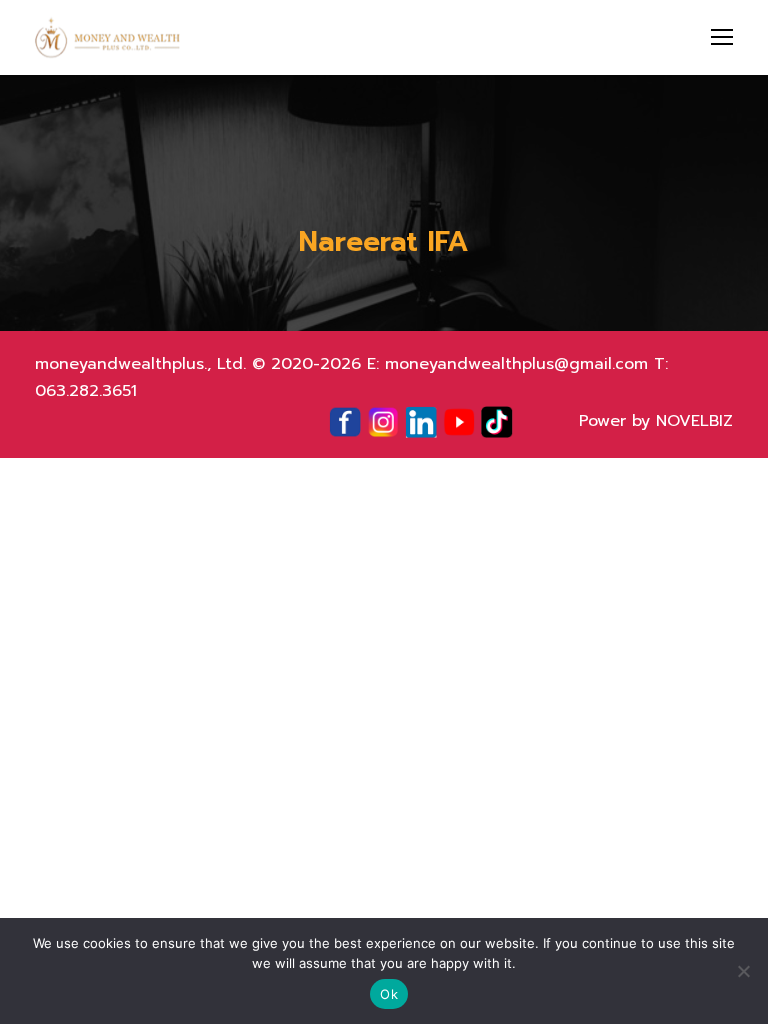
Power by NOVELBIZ (656, 421)
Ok (389, 994)
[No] (743, 971)
